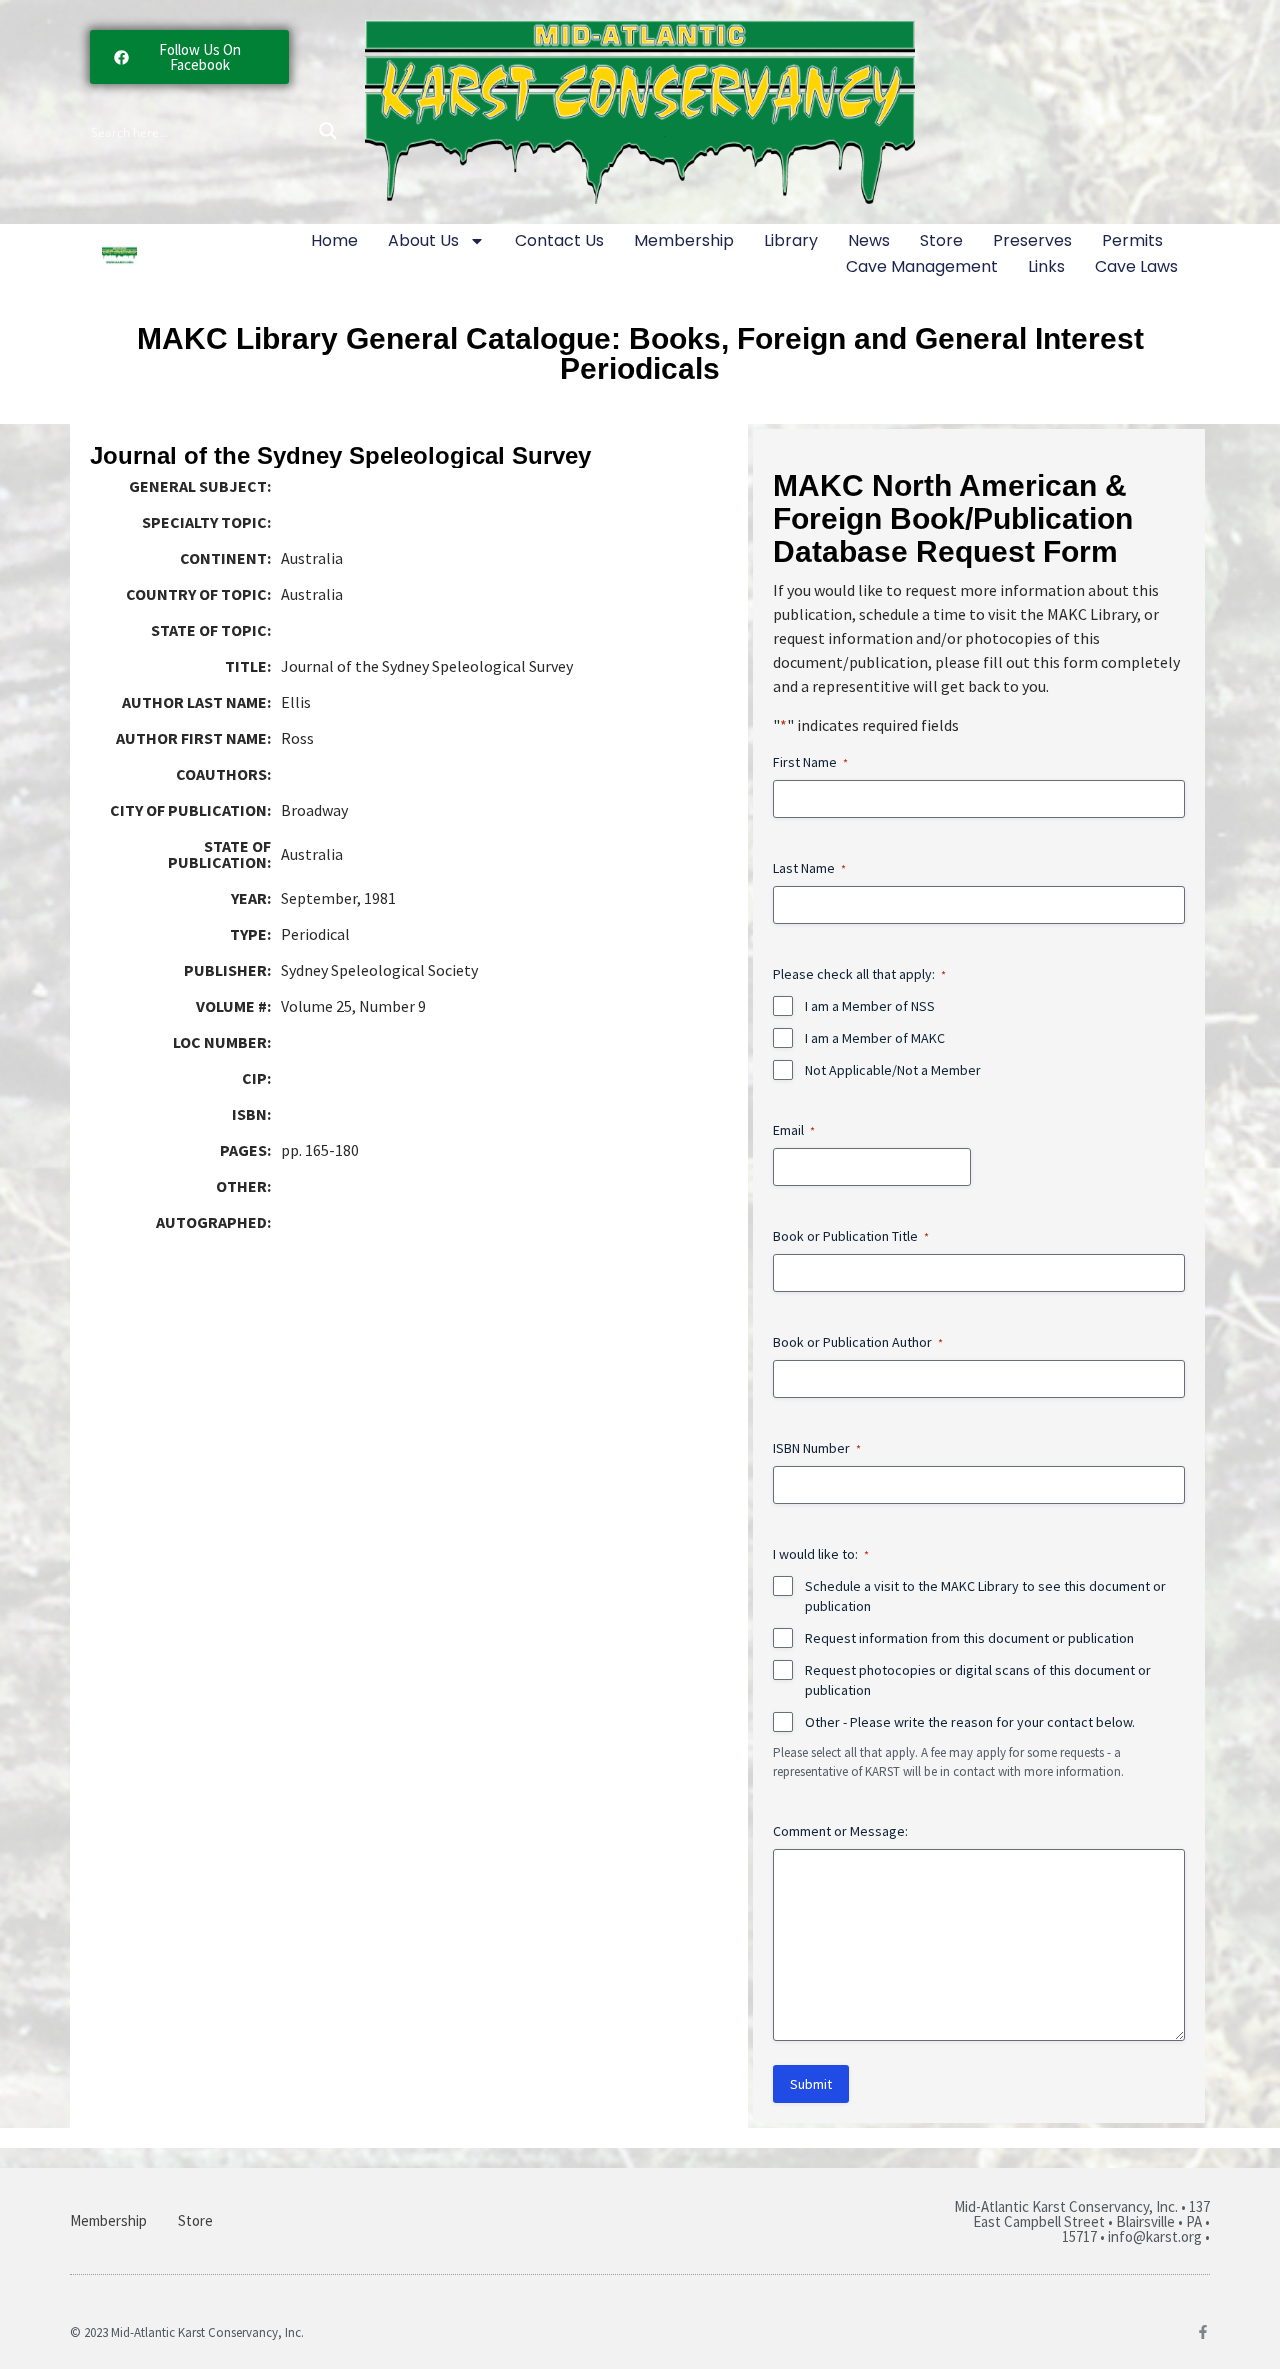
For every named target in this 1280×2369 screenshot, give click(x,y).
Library (791, 240)
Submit (811, 2084)
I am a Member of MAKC (875, 1038)
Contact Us (559, 240)
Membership (684, 240)
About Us (423, 240)
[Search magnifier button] (328, 131)
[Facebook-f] (1203, 2332)
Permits (1132, 240)
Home (334, 240)
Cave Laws (1136, 266)
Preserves (1032, 240)
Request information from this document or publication (969, 1638)
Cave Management (922, 266)
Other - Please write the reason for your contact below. (970, 1722)
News (869, 240)
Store (941, 240)
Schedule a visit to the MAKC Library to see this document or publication (985, 1596)
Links (1046, 266)
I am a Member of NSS (870, 1006)
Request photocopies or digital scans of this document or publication (978, 1680)
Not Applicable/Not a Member (893, 1070)
